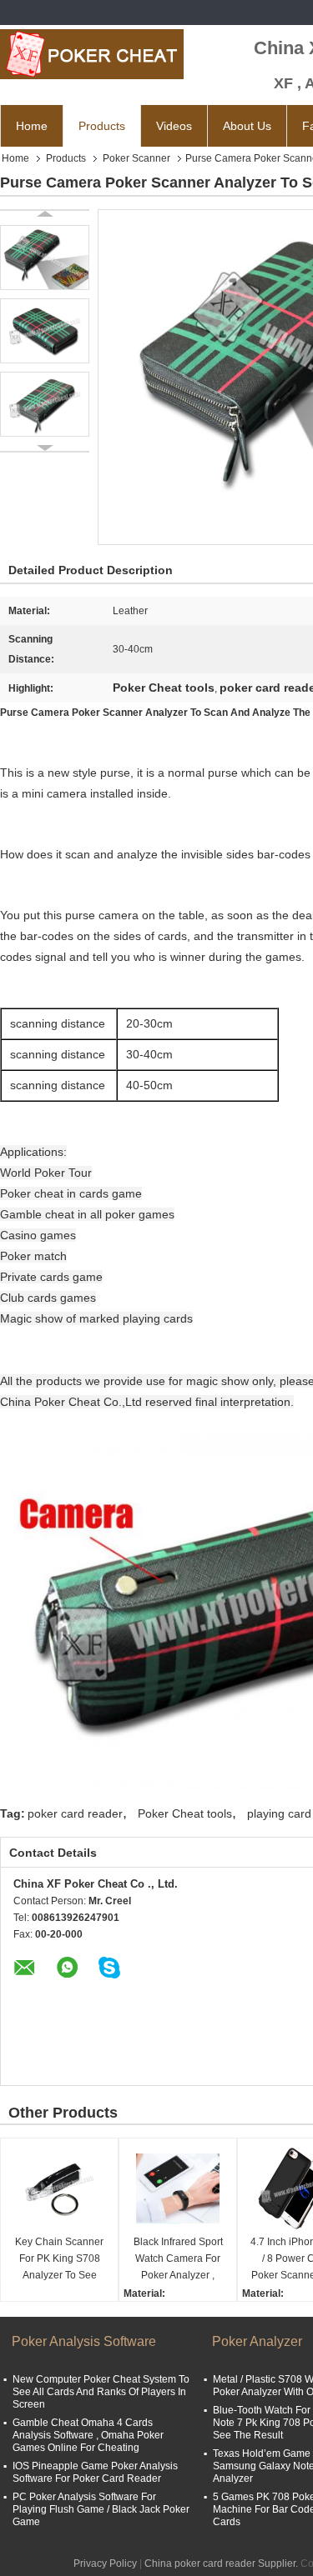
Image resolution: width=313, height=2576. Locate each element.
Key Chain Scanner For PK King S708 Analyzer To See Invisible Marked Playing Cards (59, 2260)
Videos (174, 126)
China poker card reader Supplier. (222, 2563)
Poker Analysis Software (84, 2341)
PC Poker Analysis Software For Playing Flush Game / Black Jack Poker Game (101, 2509)
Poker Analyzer (257, 2341)
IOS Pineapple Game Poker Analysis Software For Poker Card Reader (95, 2472)
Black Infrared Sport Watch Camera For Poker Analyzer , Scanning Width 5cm (178, 2260)
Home (32, 126)
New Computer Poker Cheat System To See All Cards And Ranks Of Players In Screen (101, 2392)
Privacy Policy (105, 2563)
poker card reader (75, 1813)
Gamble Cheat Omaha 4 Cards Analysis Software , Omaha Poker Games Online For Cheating (88, 2435)
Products (102, 126)
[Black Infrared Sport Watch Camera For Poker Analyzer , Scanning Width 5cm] (178, 2188)
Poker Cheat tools (185, 1813)
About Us (247, 126)
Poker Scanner (136, 158)
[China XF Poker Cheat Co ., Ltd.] (92, 54)
